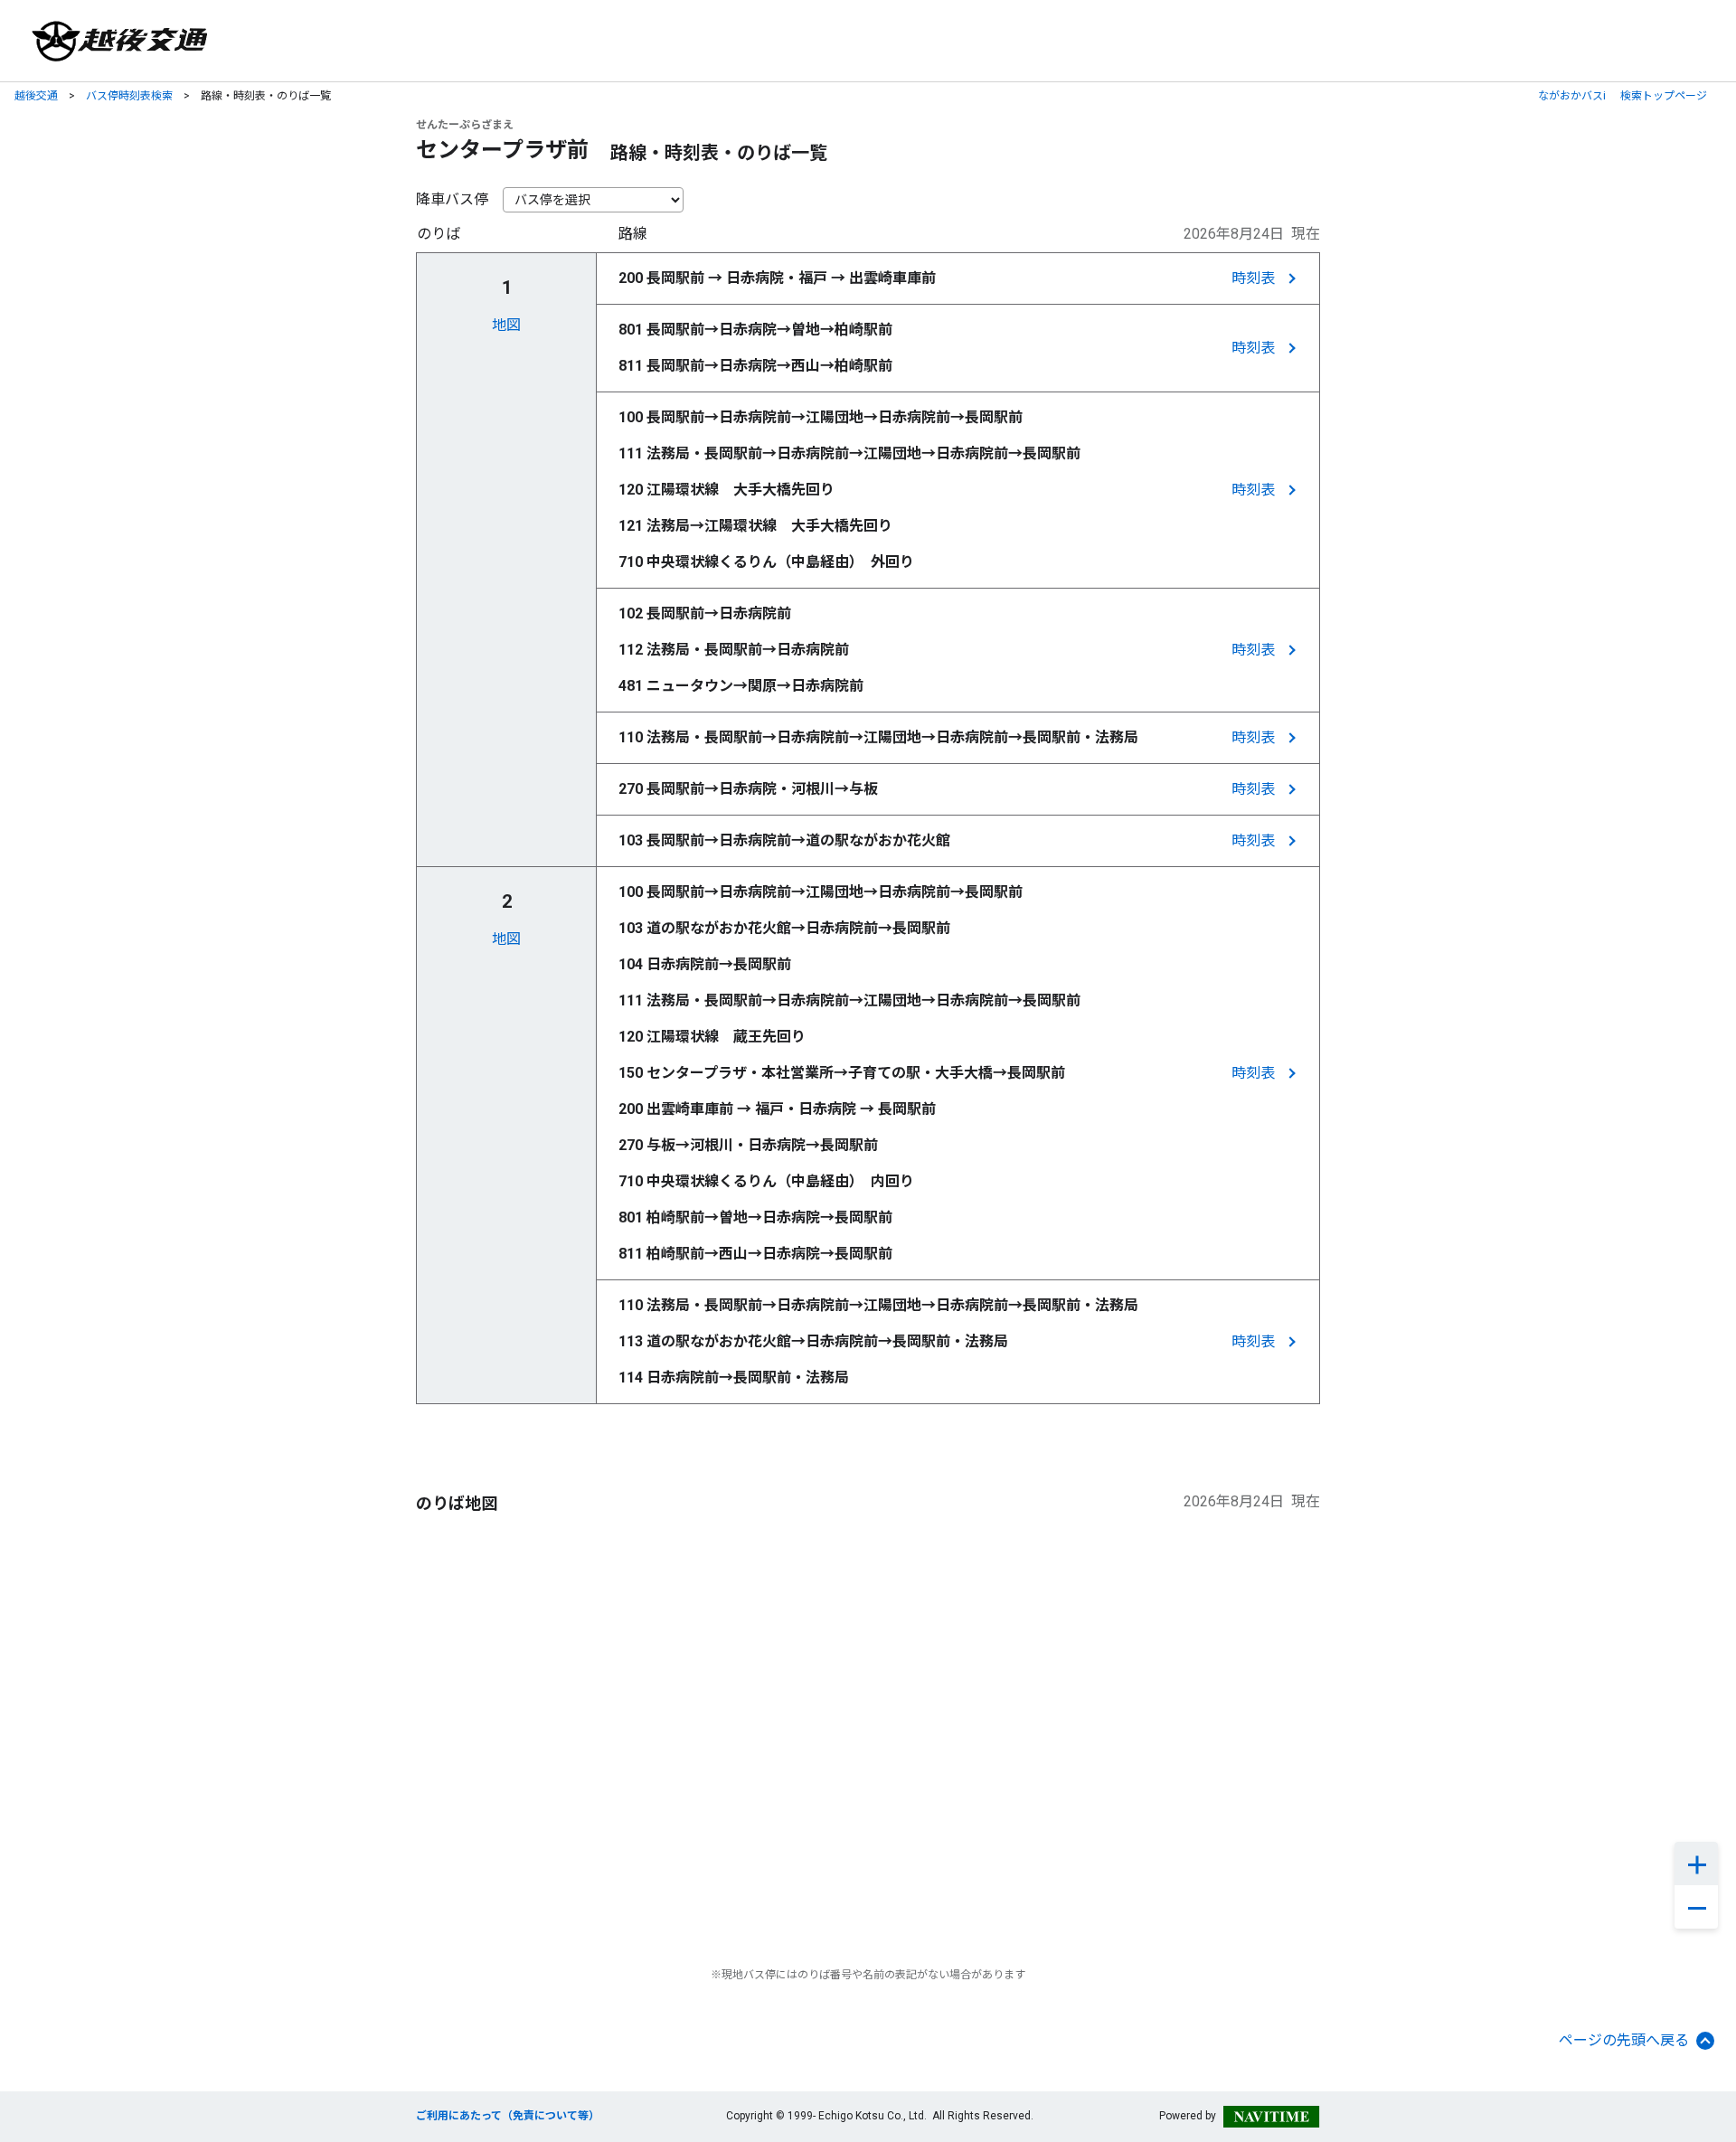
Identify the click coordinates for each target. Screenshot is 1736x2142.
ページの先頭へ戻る (1624, 2040)
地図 (506, 325)
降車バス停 (452, 199)
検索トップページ (1664, 96)
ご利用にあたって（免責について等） (508, 2116)
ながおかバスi (1572, 96)
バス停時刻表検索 (129, 96)
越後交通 (36, 96)
